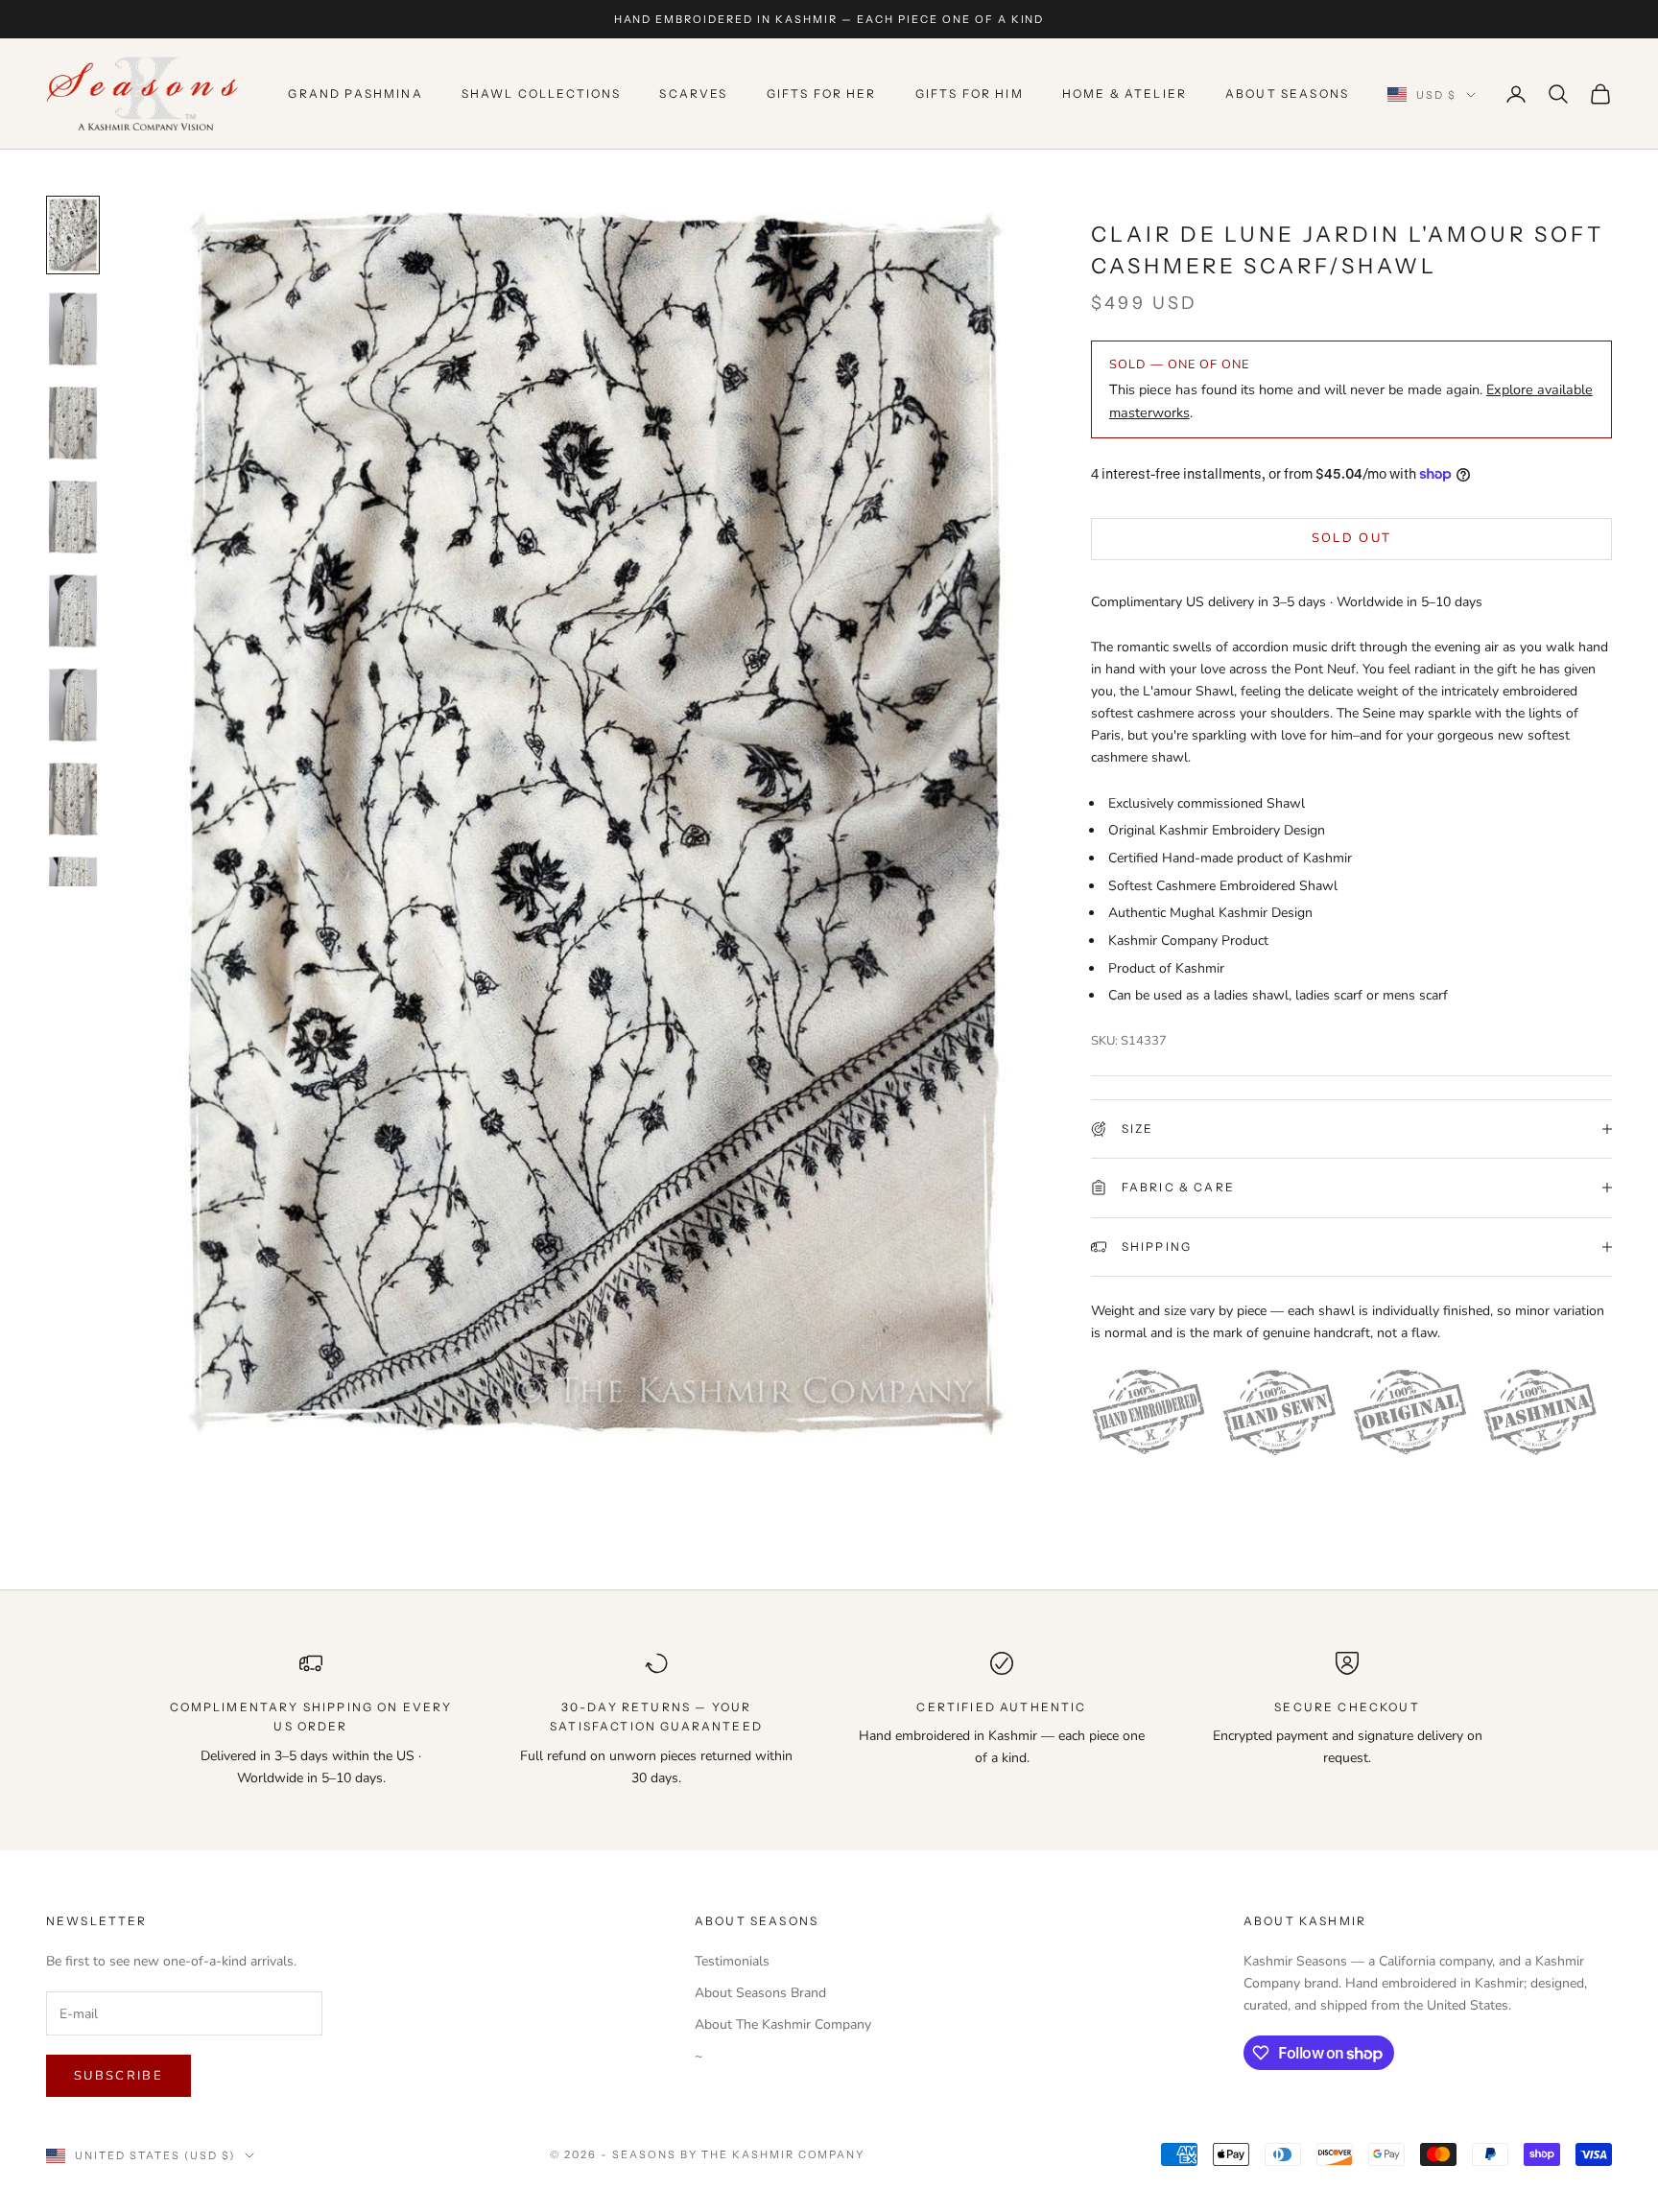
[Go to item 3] (73, 423)
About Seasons (1287, 94)
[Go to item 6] (73, 705)
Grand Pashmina (355, 94)
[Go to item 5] (73, 611)
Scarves (693, 94)
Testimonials (732, 1961)
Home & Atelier (1125, 94)
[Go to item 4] (73, 517)
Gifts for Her (822, 94)
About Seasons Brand (760, 1993)
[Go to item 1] (73, 235)
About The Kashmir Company (783, 2024)
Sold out (1352, 538)
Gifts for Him (970, 94)
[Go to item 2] (73, 329)
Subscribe (118, 2076)
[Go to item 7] (73, 799)
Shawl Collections (542, 94)
